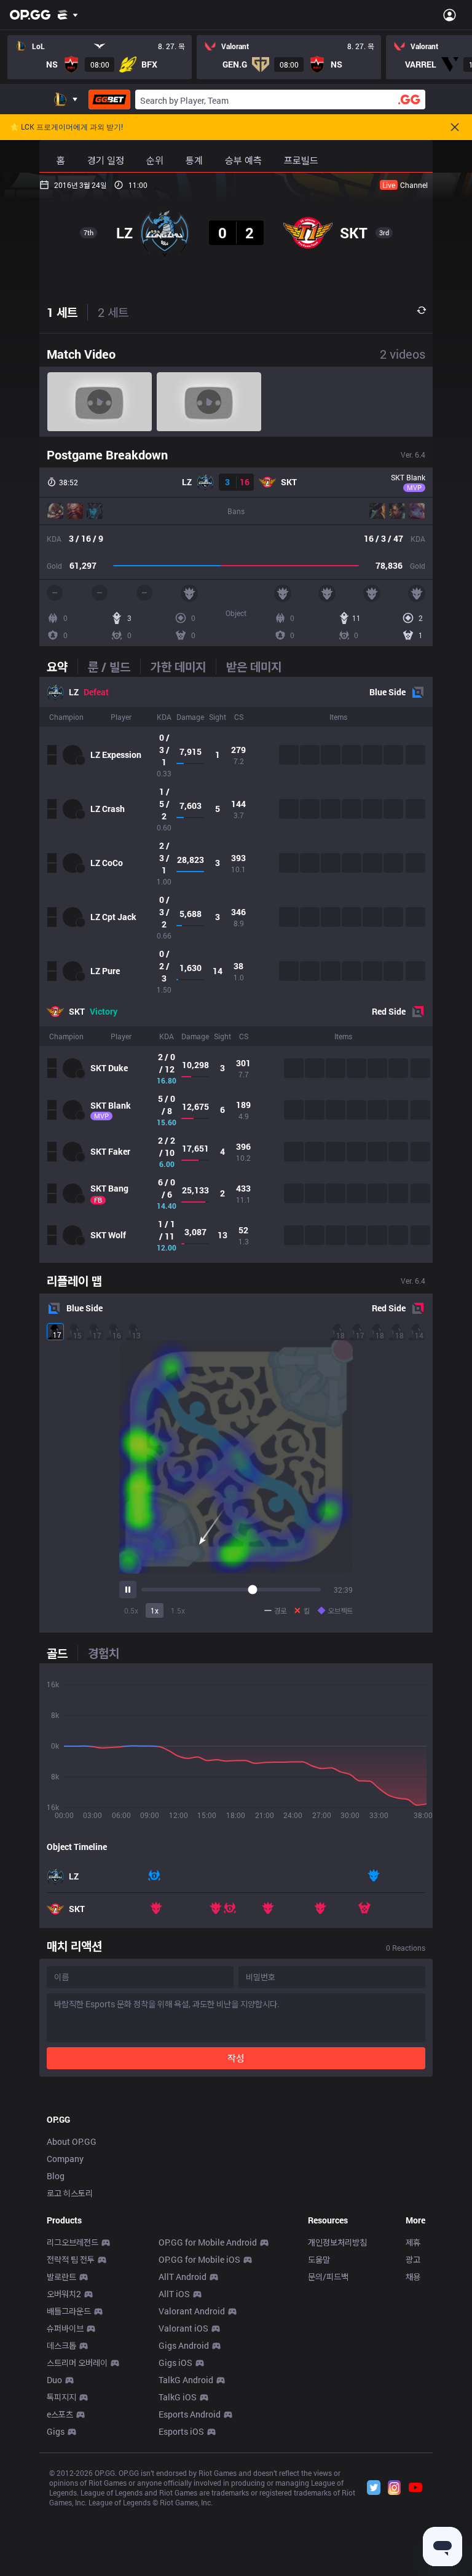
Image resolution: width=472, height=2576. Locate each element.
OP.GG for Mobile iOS (199, 2259)
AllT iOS (174, 2294)
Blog (56, 2176)
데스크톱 (61, 2345)
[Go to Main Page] (30, 15)
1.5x (178, 1610)
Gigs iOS (175, 2363)
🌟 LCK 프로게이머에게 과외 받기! (66, 127)
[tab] (62, 666)
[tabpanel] (236, 970)
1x (155, 1610)
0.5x (131, 1610)
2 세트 (113, 312)
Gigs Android (184, 2345)
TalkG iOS (178, 2397)
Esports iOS (181, 2431)
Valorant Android (192, 2311)
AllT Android (183, 2277)
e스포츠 (60, 2414)
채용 (413, 2277)
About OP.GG (72, 2141)
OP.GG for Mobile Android (208, 2242)
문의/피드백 (328, 2277)
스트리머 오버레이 (77, 2363)
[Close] (455, 127)
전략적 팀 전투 (71, 2259)
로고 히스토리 (70, 2193)
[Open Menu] (450, 15)
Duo (54, 2380)
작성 (236, 2058)
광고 (413, 2259)
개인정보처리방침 (337, 2242)
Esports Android (190, 2414)
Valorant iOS (183, 2328)
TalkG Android (186, 2380)
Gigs (56, 2431)
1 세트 (62, 312)
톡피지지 (61, 2397)
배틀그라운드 (69, 2311)
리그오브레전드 (73, 2242)
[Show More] (68, 15)
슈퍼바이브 (65, 2328)
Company (65, 2159)
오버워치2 (64, 2294)
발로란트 (61, 2277)
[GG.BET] (109, 100)
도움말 (319, 2259)
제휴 (413, 2242)
